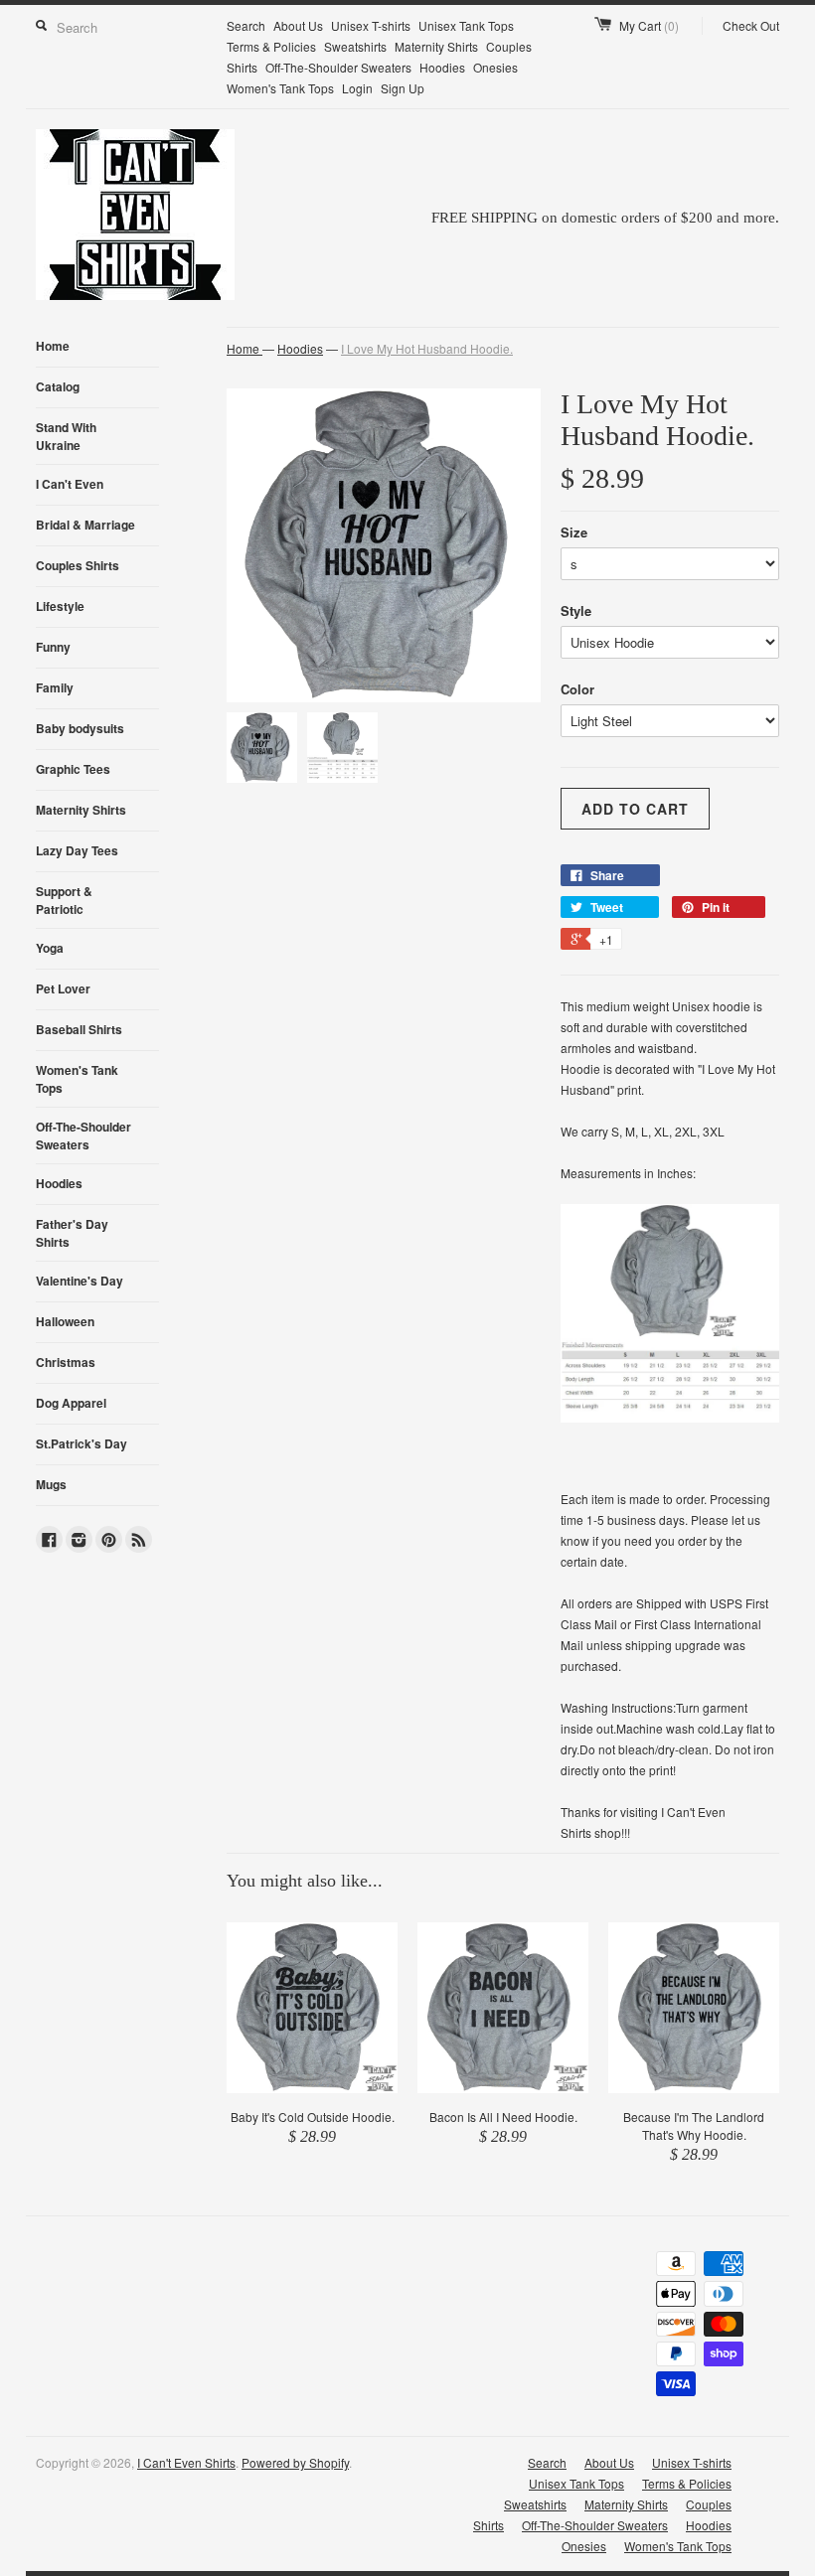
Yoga (50, 948)
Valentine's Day (80, 1281)
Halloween (65, 1321)
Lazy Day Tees (77, 850)
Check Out (751, 25)
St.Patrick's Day (81, 1443)
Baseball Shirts (79, 1029)
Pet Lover (63, 988)
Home (53, 346)
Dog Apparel (71, 1403)
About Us (298, 25)
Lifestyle (60, 606)
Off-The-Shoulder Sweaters (338, 67)
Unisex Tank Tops (466, 25)
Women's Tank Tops (280, 88)
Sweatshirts (355, 46)
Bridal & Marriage (85, 525)
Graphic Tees (73, 769)
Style (576, 610)
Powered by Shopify (295, 2462)
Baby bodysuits (80, 728)
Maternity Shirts (436, 46)
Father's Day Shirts (72, 1233)
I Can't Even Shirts (186, 2462)
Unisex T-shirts (371, 25)
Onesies (495, 67)
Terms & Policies (271, 46)
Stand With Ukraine (66, 436)
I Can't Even (70, 484)
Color (577, 689)
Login (357, 88)
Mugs (51, 1484)
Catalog (58, 386)
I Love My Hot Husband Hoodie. (427, 348)
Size (574, 532)
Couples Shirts (78, 565)
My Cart (649, 25)
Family (55, 687)
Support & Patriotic (64, 900)
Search (246, 25)
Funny (53, 647)
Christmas (66, 1362)
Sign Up (403, 88)
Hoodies (442, 67)
